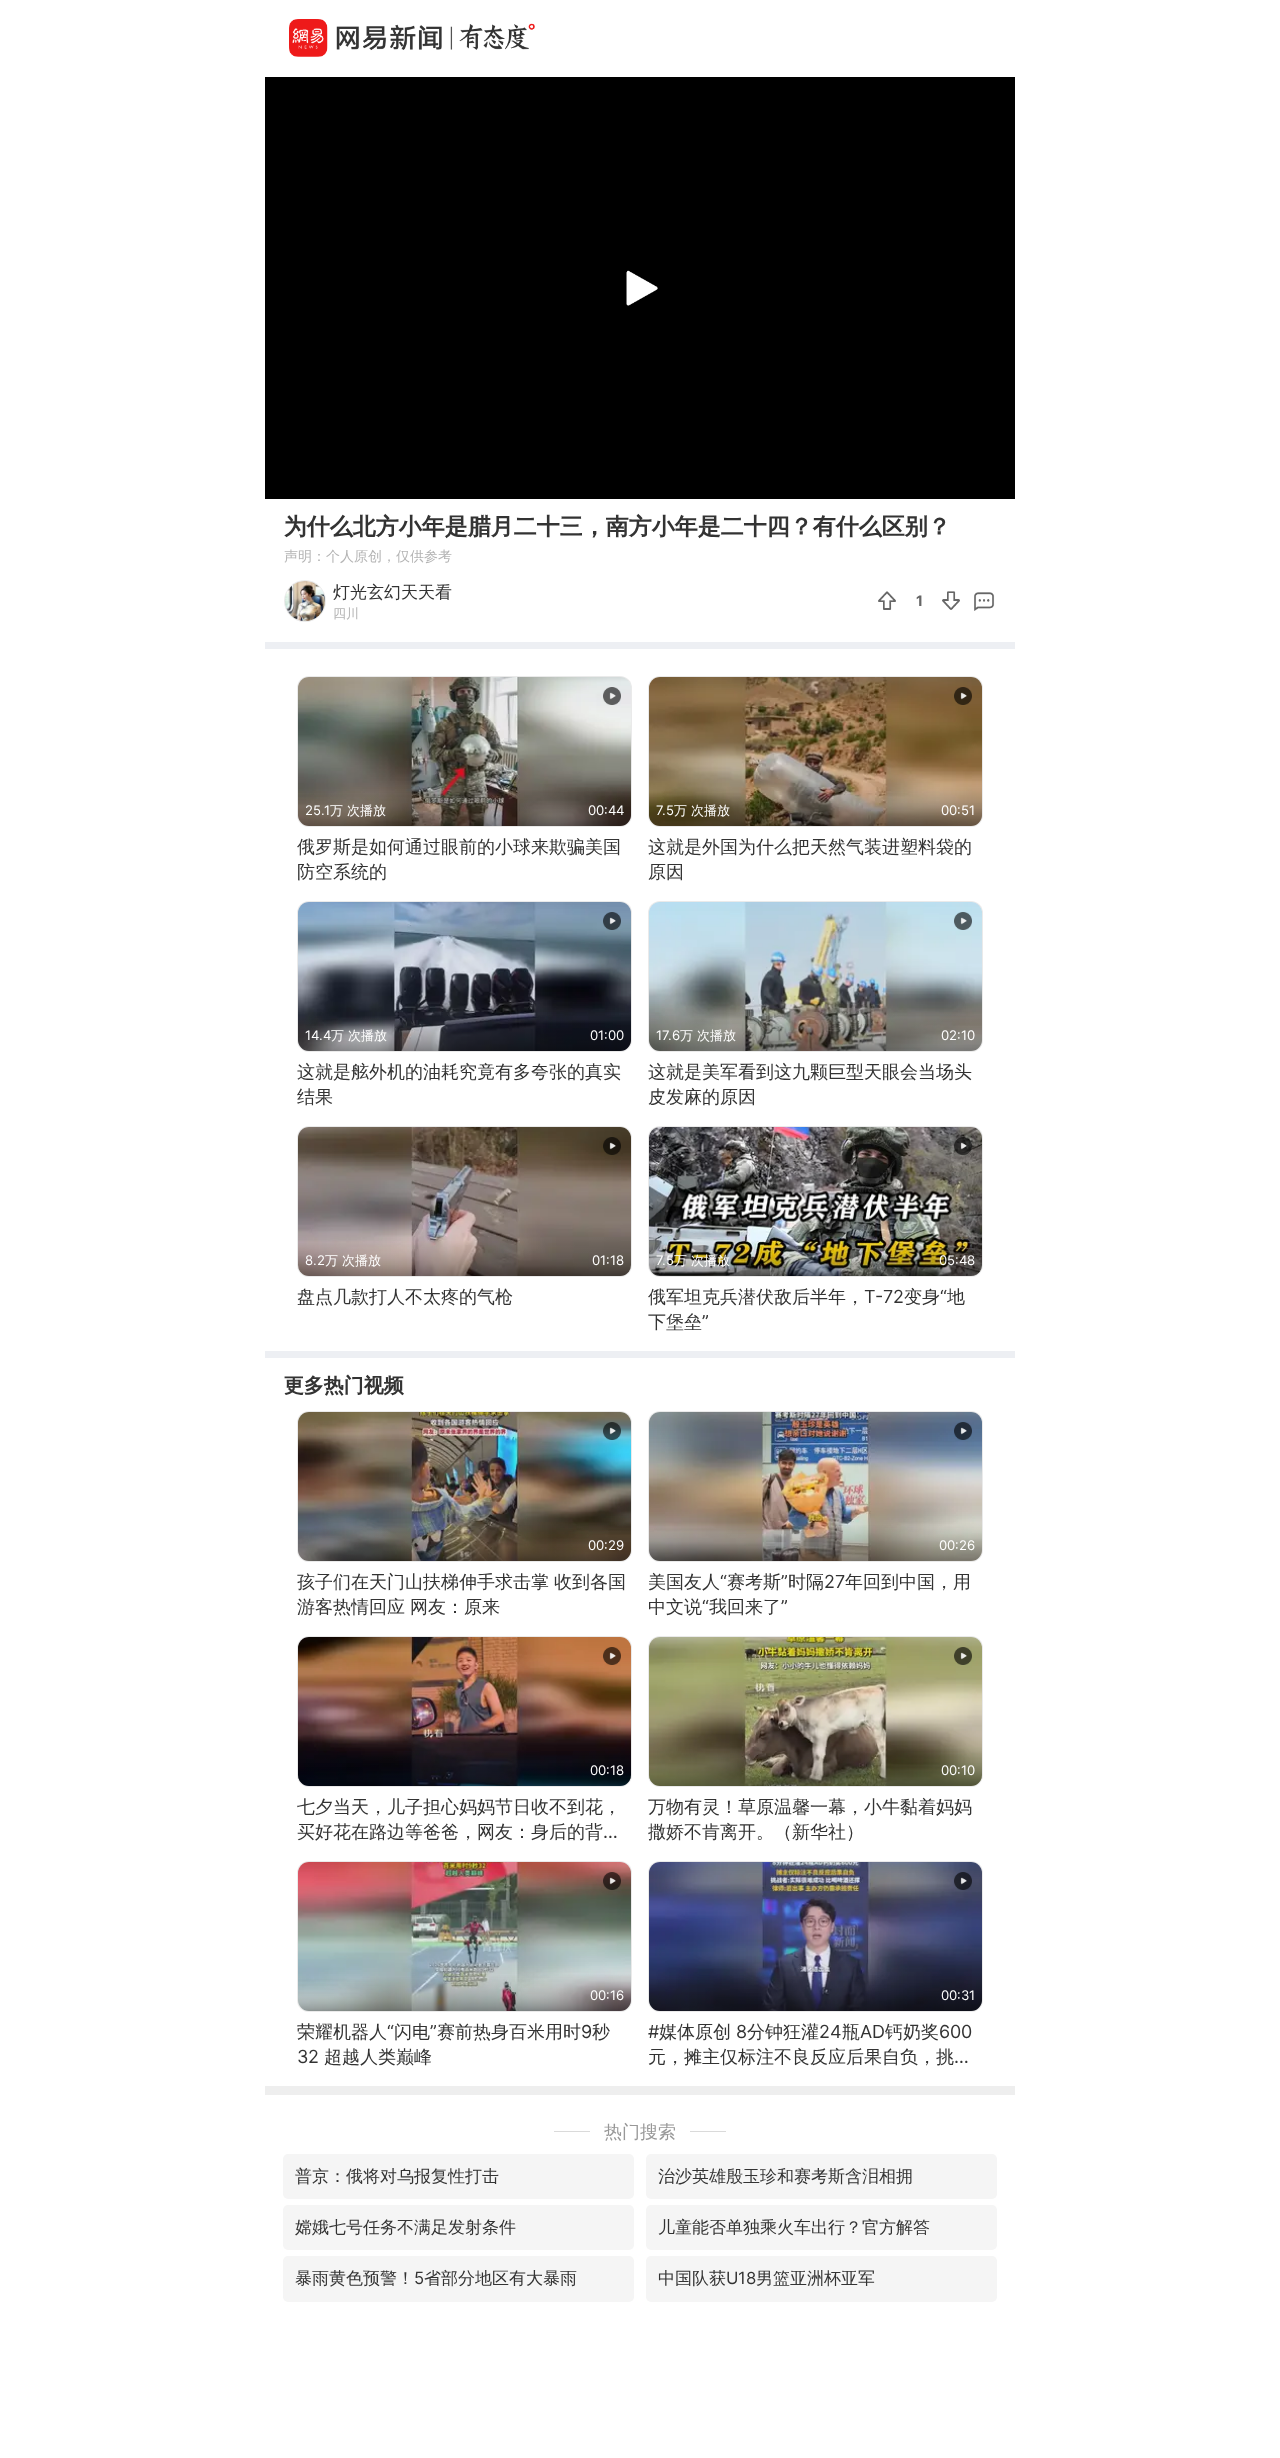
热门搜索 (640, 2131)
